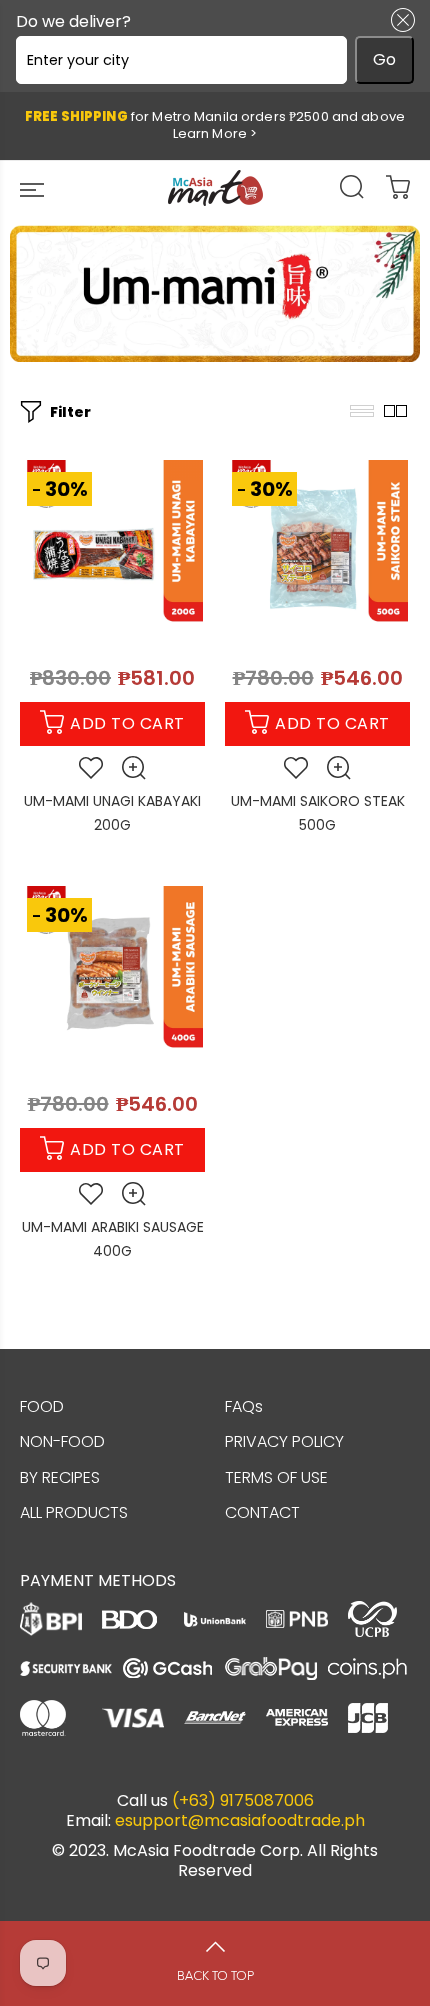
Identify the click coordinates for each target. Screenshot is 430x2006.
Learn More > (215, 133)
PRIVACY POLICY (284, 1441)
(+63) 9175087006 (243, 1801)
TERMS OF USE (276, 1477)
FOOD (42, 1406)
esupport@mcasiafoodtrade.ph (240, 1821)
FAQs (244, 1406)
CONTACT (262, 1512)
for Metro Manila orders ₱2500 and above (215, 125)
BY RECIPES (60, 1477)
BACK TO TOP (215, 1976)
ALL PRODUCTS (74, 1512)
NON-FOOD (62, 1441)
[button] (399, 20)
